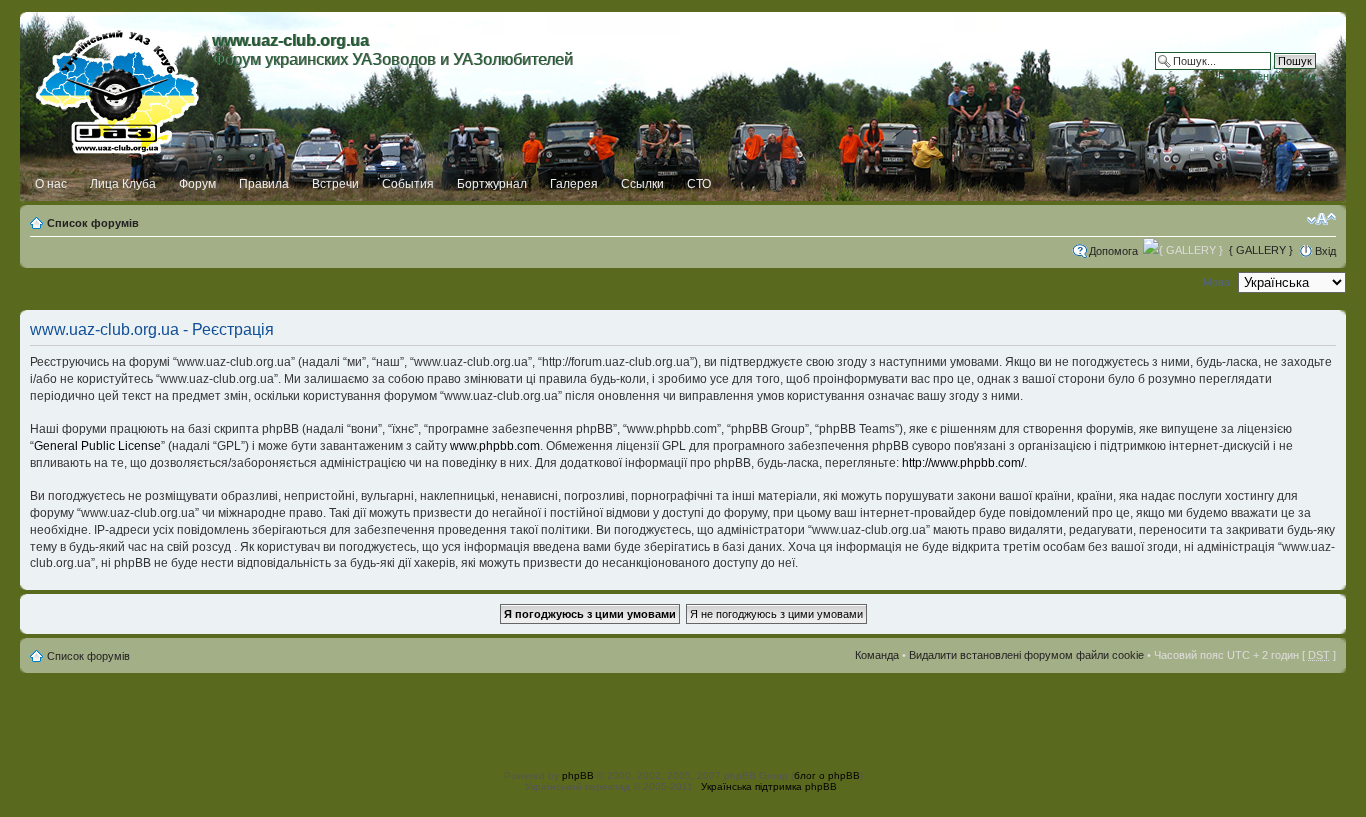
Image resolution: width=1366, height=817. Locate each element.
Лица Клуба (123, 184)
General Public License (97, 446)
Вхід (1325, 251)
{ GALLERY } (1261, 250)
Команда (877, 655)
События (408, 184)
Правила (264, 184)
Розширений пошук (1267, 76)
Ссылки (642, 184)
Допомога (1113, 251)
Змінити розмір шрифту (1321, 219)
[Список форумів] (118, 87)
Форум (197, 184)
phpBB (578, 775)
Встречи (335, 184)
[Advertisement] (683, 718)
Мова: (1218, 282)
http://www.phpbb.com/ (963, 463)
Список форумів (93, 223)
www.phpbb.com (495, 446)
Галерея (574, 184)
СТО (699, 184)
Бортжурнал (492, 184)
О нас (51, 184)
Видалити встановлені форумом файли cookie (1026, 655)
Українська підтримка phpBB (769, 786)
